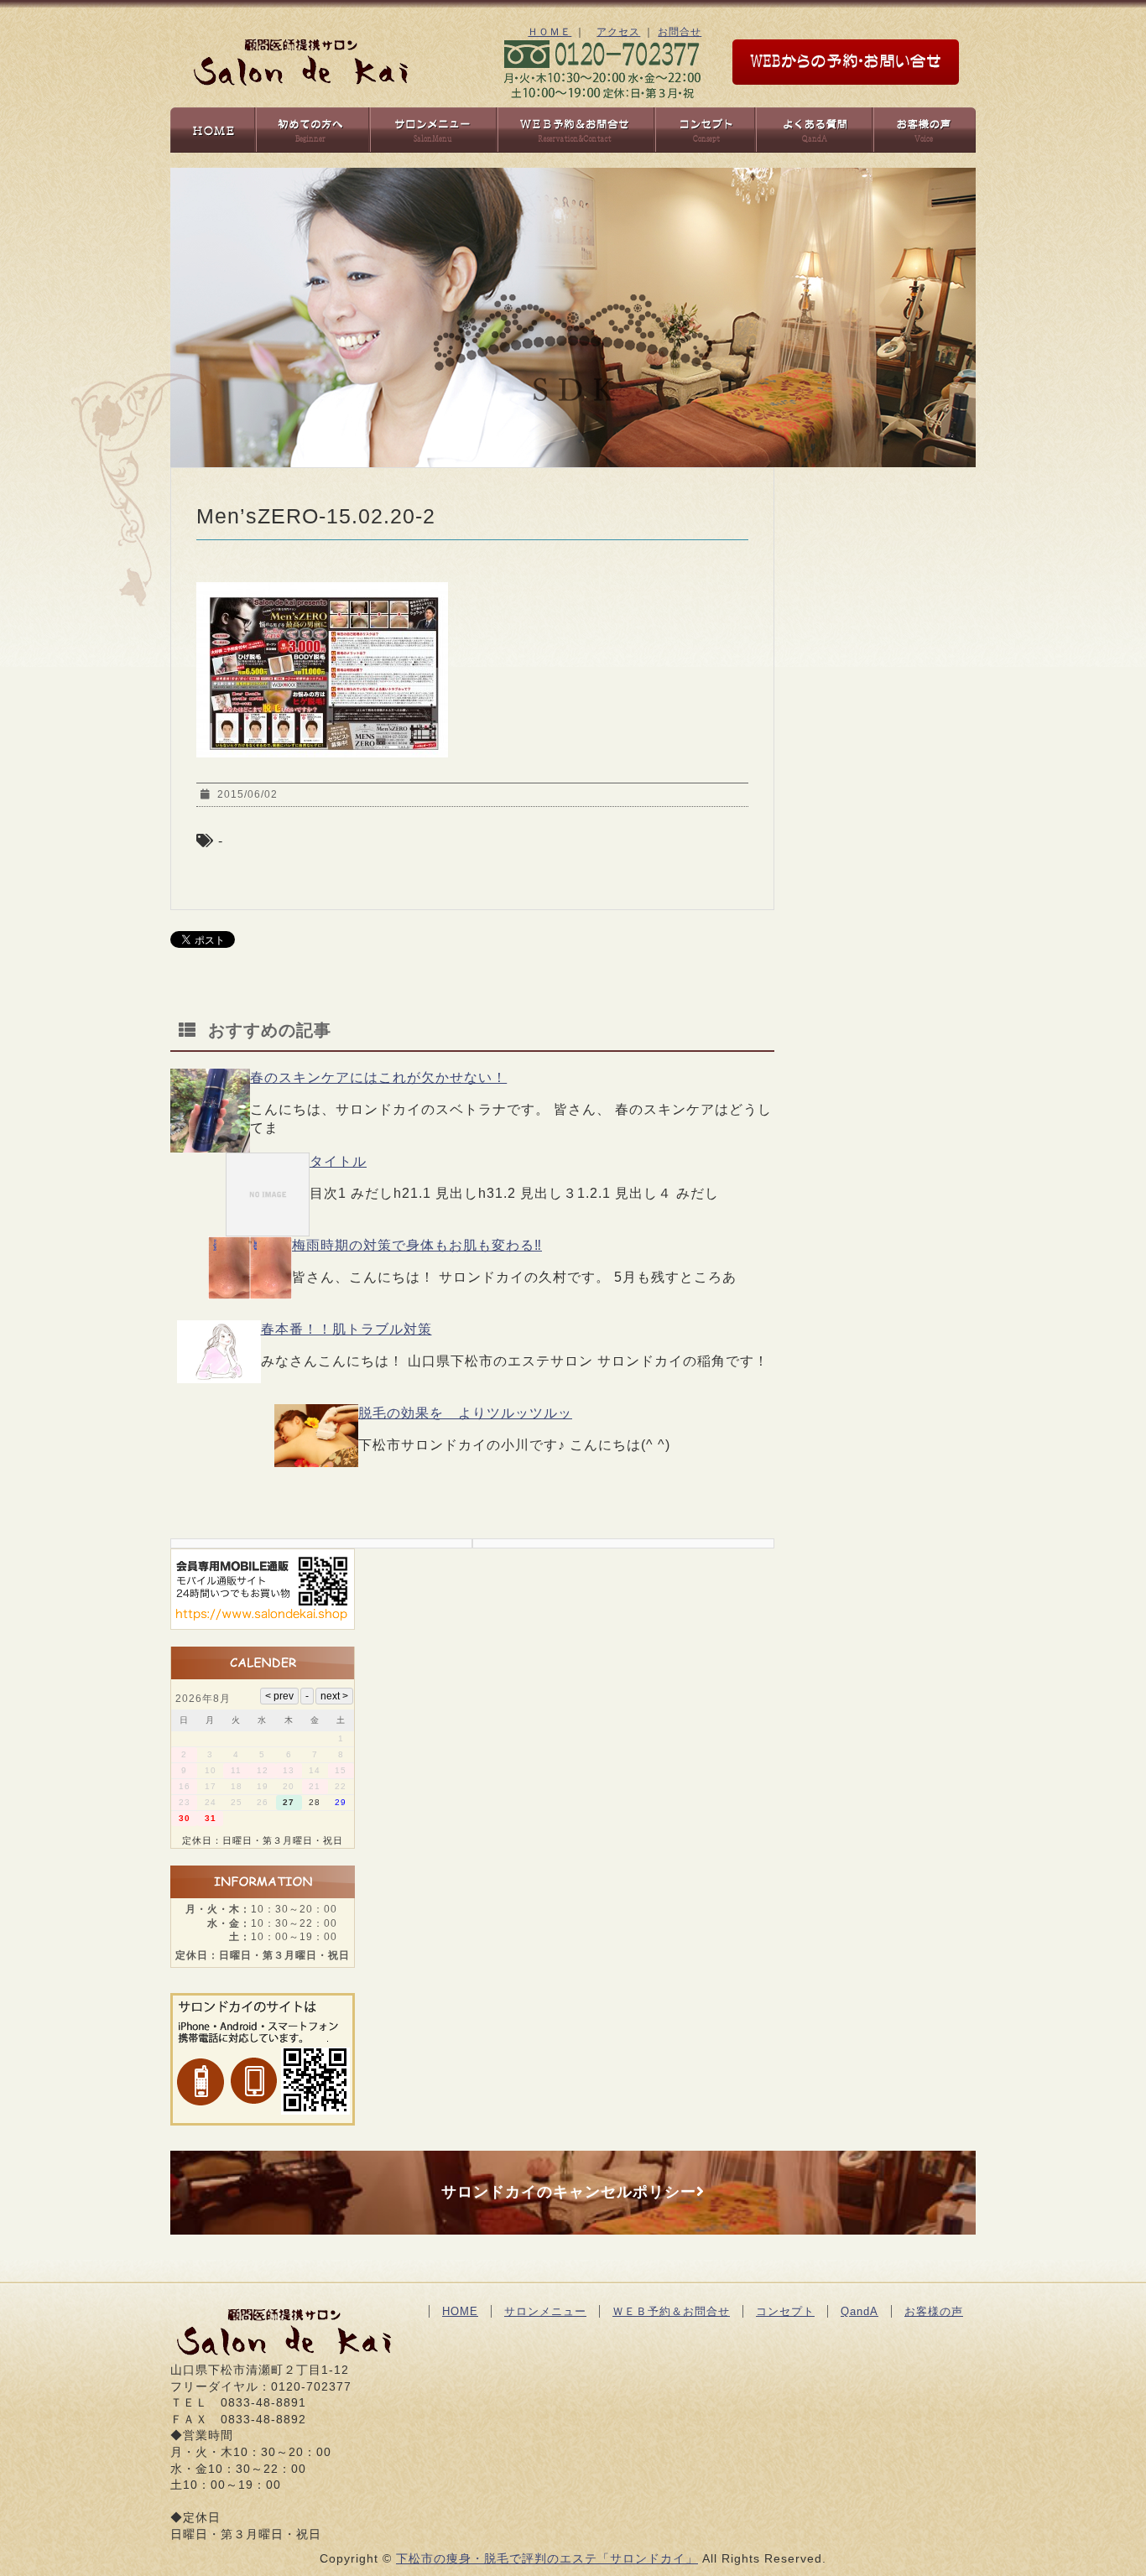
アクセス (618, 32)
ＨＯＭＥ (550, 32)
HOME (460, 2311)
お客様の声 (934, 2311)
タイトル (338, 1161)
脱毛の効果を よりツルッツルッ (465, 1413)
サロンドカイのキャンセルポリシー (569, 2192)
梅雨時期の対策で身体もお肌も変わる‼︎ (417, 1245)
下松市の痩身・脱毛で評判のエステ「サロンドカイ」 (547, 2558)
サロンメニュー (545, 2311)
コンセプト (785, 2311)
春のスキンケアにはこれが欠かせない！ (378, 1077)
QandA (859, 2311)
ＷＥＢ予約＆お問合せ (671, 2311)
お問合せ (680, 32)
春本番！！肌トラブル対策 (346, 1329)
